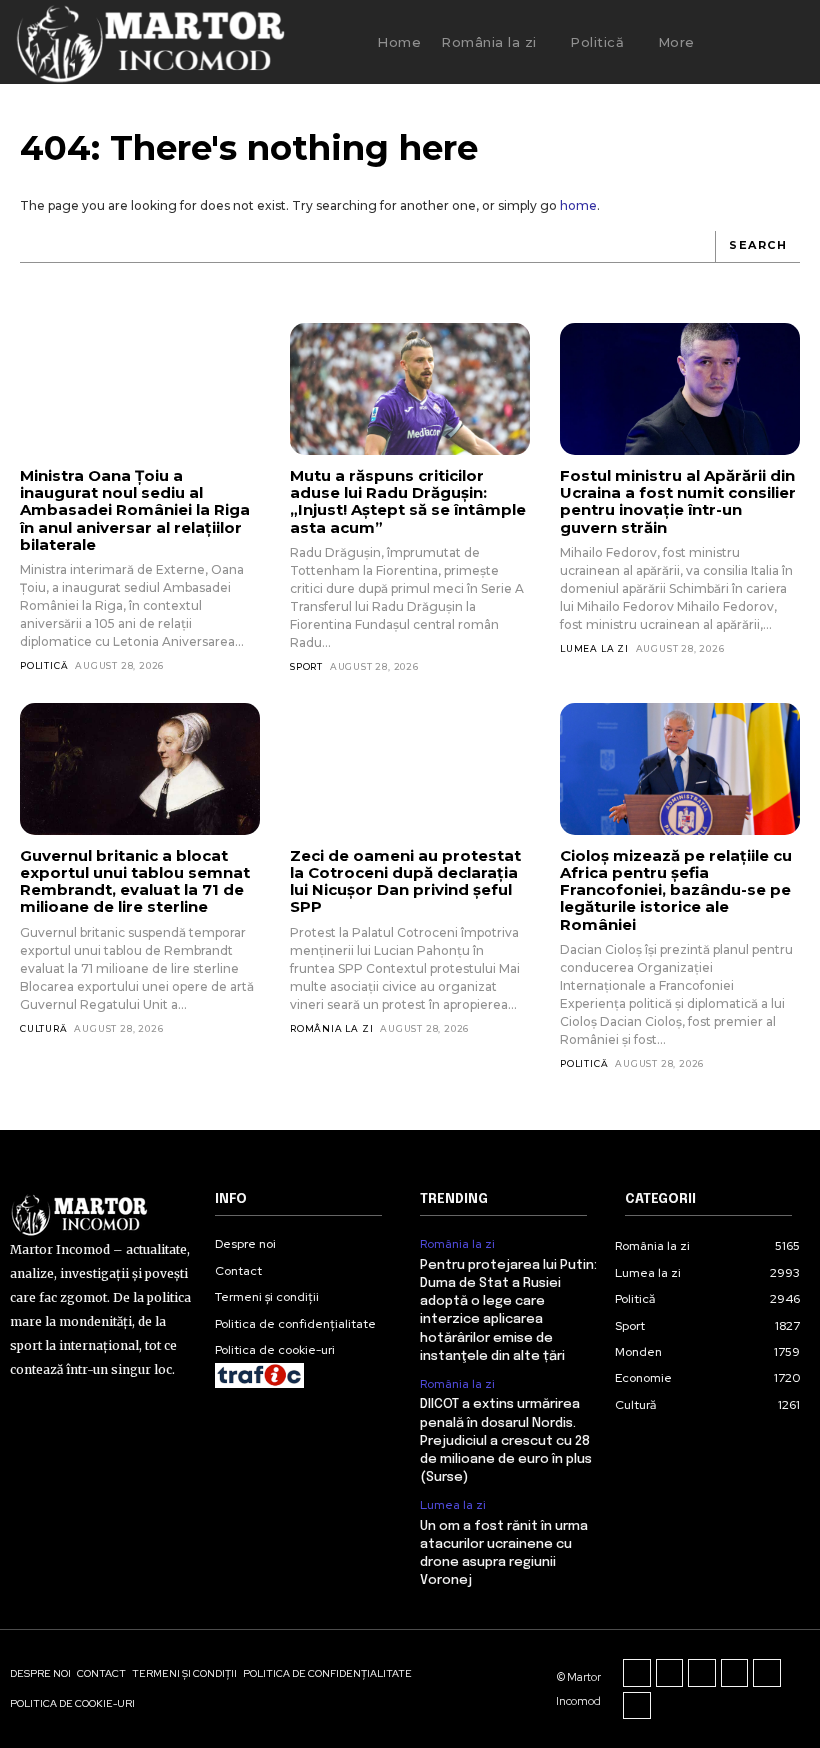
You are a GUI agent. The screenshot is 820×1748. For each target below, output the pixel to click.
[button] (746, 42)
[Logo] (149, 42)
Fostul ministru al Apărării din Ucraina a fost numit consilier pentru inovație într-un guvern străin (678, 501)
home (578, 205)
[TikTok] (702, 1673)
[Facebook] (637, 1673)
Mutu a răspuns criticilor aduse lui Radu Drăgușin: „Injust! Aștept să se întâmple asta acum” (408, 501)
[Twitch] (735, 1673)
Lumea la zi (594, 648)
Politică (44, 665)
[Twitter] (767, 1673)
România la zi (331, 1028)
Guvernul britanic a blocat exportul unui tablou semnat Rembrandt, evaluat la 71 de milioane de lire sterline (135, 881)
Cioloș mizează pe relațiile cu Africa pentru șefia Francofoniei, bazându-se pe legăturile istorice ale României (676, 890)
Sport (306, 666)
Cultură (44, 1028)
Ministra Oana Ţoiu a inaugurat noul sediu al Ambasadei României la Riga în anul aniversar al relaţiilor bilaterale (135, 510)
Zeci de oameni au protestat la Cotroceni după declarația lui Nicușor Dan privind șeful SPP (405, 881)
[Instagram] (670, 1673)
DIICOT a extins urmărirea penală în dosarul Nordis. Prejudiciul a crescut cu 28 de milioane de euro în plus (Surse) (506, 1441)
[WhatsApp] (637, 1706)
